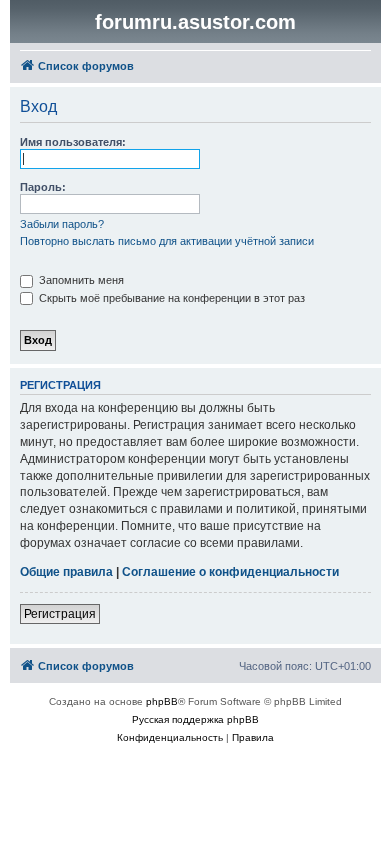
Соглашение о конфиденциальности (230, 572)
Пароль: (43, 187)
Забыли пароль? (62, 224)
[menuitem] (170, 738)
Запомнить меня (80, 280)
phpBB (162, 701)
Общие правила (66, 572)
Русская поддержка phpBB (195, 719)
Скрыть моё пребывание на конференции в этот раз (170, 298)
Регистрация (60, 614)
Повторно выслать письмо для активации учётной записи (167, 241)
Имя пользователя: (73, 142)
